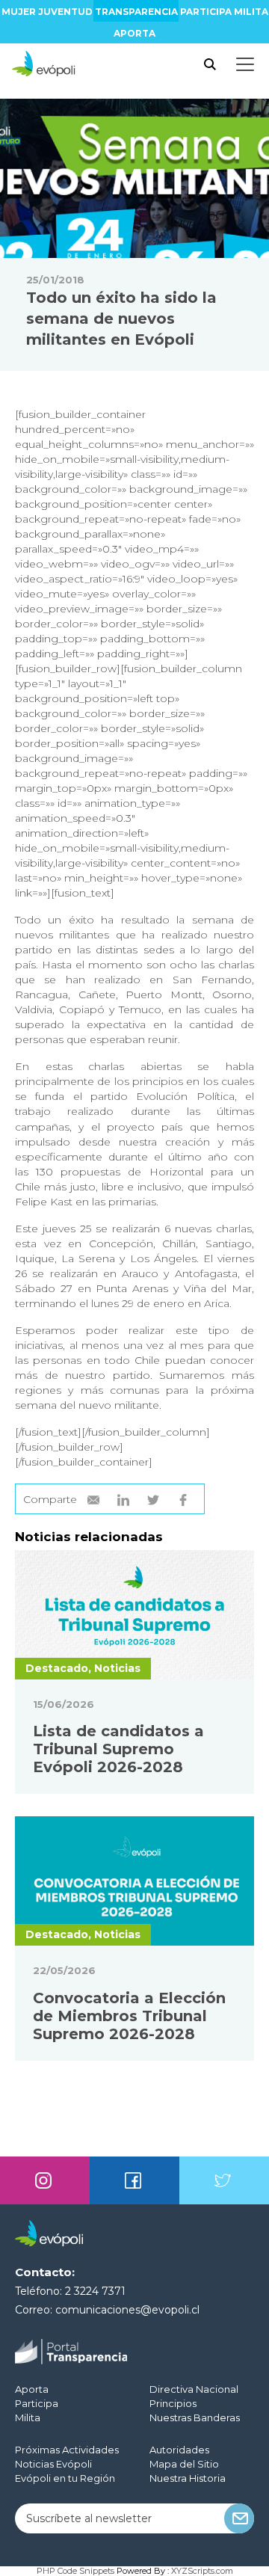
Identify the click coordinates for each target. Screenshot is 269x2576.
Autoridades (179, 2450)
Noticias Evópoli (53, 2464)
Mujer (19, 12)
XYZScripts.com (202, 2571)
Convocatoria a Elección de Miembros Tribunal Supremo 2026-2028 (129, 2016)
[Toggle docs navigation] (245, 64)
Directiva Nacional (194, 2389)
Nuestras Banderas (195, 2417)
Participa (206, 12)
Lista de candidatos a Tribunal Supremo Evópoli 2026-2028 (118, 1749)
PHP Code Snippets (75, 2571)
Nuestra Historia (188, 2478)
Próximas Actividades (67, 2450)
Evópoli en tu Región (65, 2478)
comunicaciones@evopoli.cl (127, 2310)
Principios (173, 2403)
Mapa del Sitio (184, 2464)
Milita (251, 12)
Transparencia (136, 12)
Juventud (65, 12)
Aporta (134, 33)
